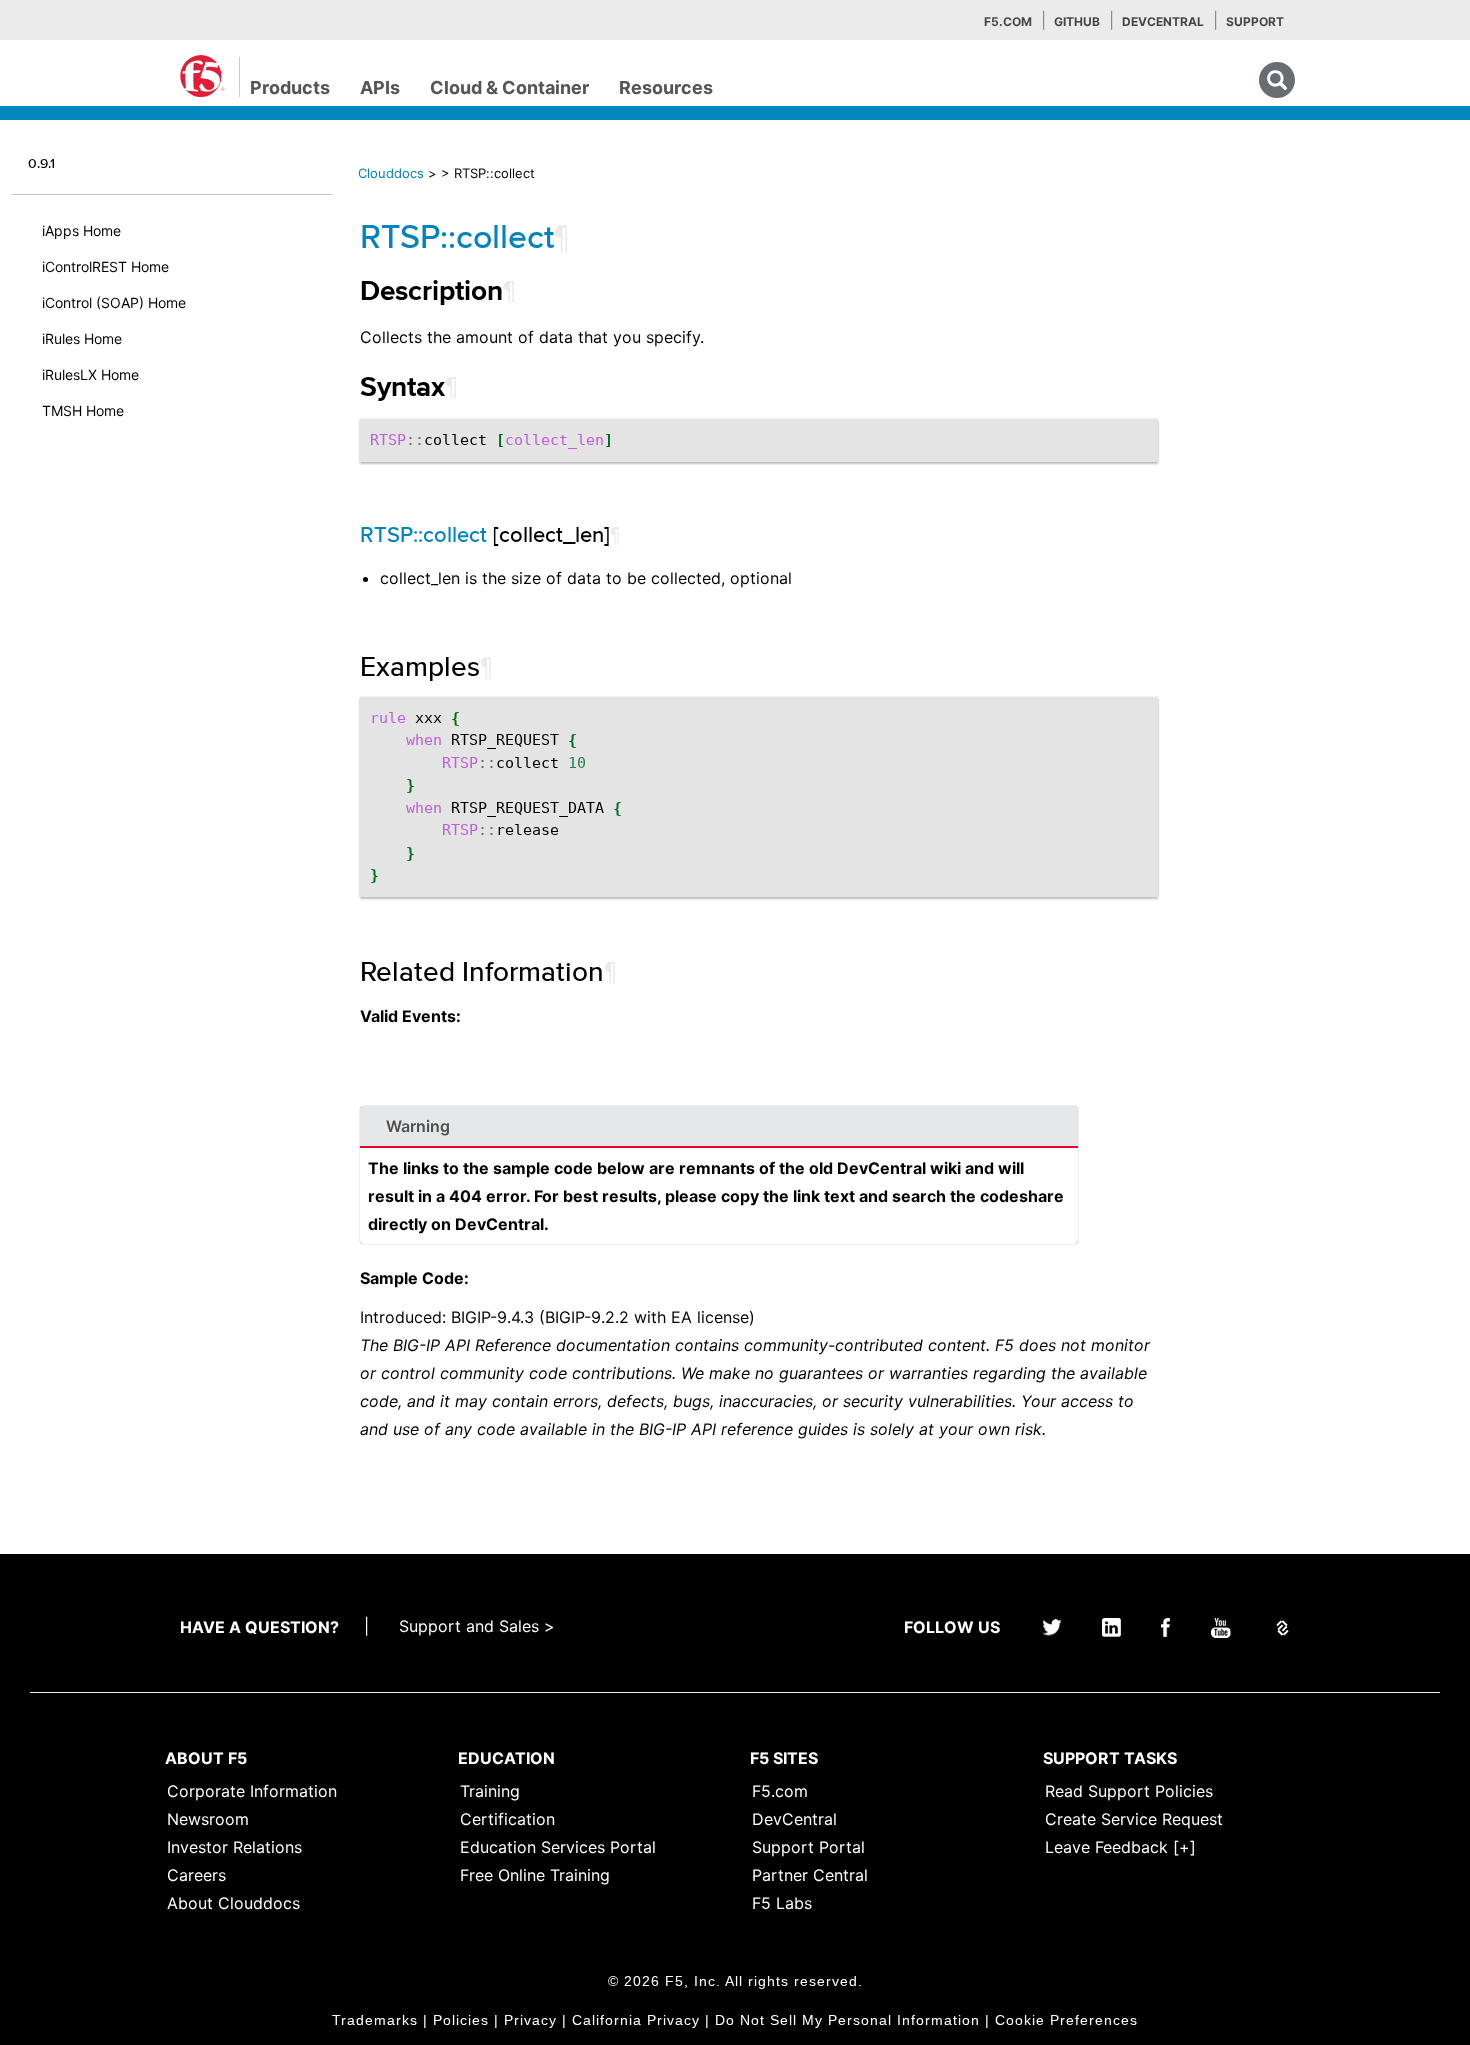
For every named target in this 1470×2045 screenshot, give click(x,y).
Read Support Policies (1129, 1791)
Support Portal (808, 1847)
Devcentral (1163, 21)
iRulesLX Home (90, 374)
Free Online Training (535, 1875)
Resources (666, 87)
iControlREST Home (105, 266)
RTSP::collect (457, 236)
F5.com (1008, 21)
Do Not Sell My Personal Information (847, 2020)
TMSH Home (83, 410)
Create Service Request (1134, 1819)
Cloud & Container (509, 87)
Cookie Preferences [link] (1066, 2020)
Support (1255, 21)
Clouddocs (391, 173)
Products (290, 87)
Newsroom (208, 1819)
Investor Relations (234, 1847)
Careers (196, 1875)
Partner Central (810, 1875)
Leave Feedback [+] (1120, 1847)
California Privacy (636, 2020)
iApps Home (81, 230)
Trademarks (375, 2020)
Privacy (530, 2020)
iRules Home (82, 338)
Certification (507, 1819)
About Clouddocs (233, 1903)
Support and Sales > (477, 1626)
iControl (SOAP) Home (114, 302)
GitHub (1077, 21)
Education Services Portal (558, 1847)
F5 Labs (782, 1903)
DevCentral (794, 1819)
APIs (380, 87)
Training (490, 1791)
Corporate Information (252, 1791)
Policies (461, 2020)
